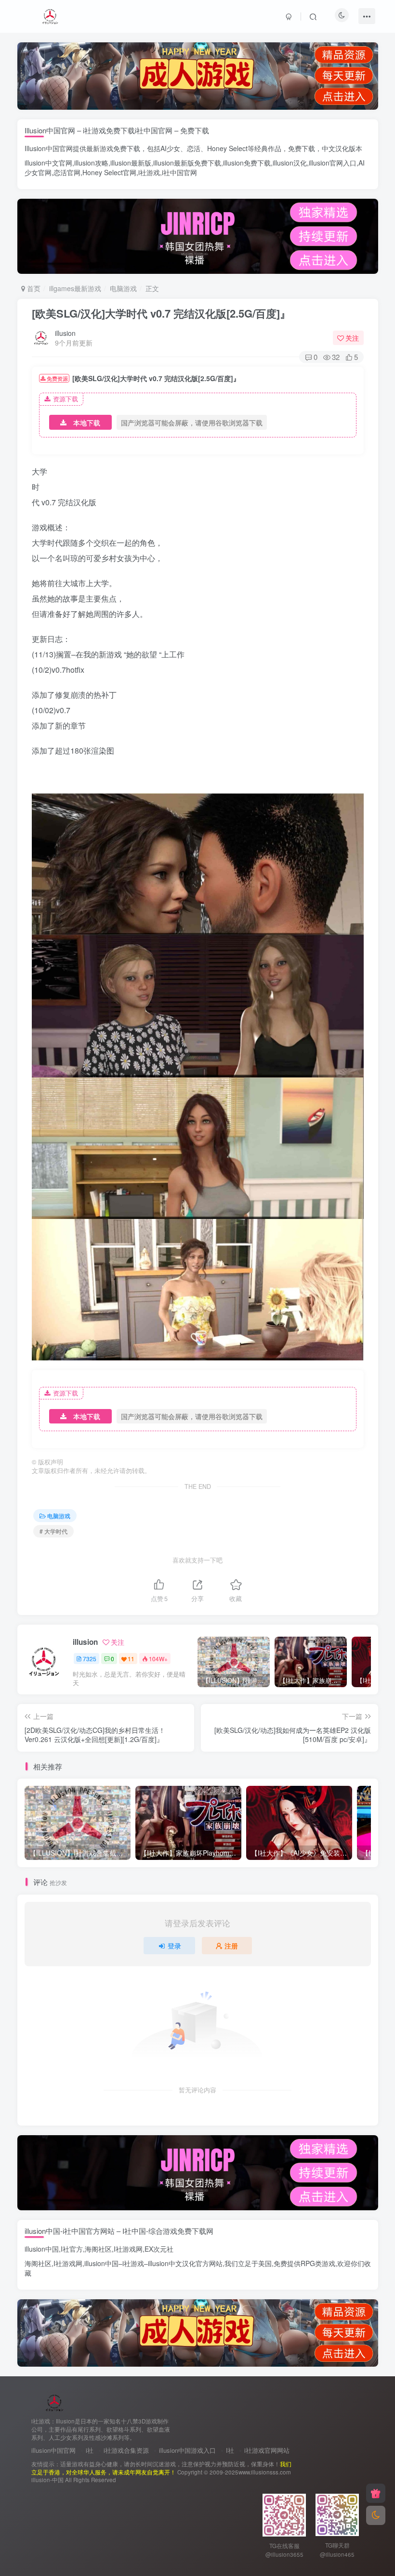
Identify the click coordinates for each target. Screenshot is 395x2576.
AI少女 (170, 148)
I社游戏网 (128, 2249)
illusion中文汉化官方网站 (185, 2263)
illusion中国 (42, 2249)
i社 (90, 2450)
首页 (33, 288)
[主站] (376, 2493)
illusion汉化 (290, 163)
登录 (174, 1946)
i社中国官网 (179, 172)
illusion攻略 (91, 163)
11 (131, 1659)
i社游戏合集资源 (126, 2450)
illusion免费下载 (247, 163)
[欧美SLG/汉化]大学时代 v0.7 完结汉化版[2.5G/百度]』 (161, 313)
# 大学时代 (53, 1531)
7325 (90, 1659)
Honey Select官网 (109, 172)
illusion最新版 (131, 163)
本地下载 (87, 423)
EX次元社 (159, 2249)
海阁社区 (98, 2249)
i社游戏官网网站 (267, 2450)
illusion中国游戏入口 (187, 2450)
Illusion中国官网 (49, 148)
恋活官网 (67, 172)
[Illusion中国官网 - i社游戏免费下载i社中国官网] (55, 2402)
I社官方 (72, 2249)
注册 (231, 1946)
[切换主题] (376, 2515)
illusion (65, 333)
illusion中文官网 (48, 163)
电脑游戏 (123, 288)
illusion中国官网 (53, 2450)
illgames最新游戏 (75, 288)
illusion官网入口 (333, 163)
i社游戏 (149, 172)
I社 (230, 2450)
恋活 (194, 148)
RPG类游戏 (318, 2263)
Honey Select (227, 148)
